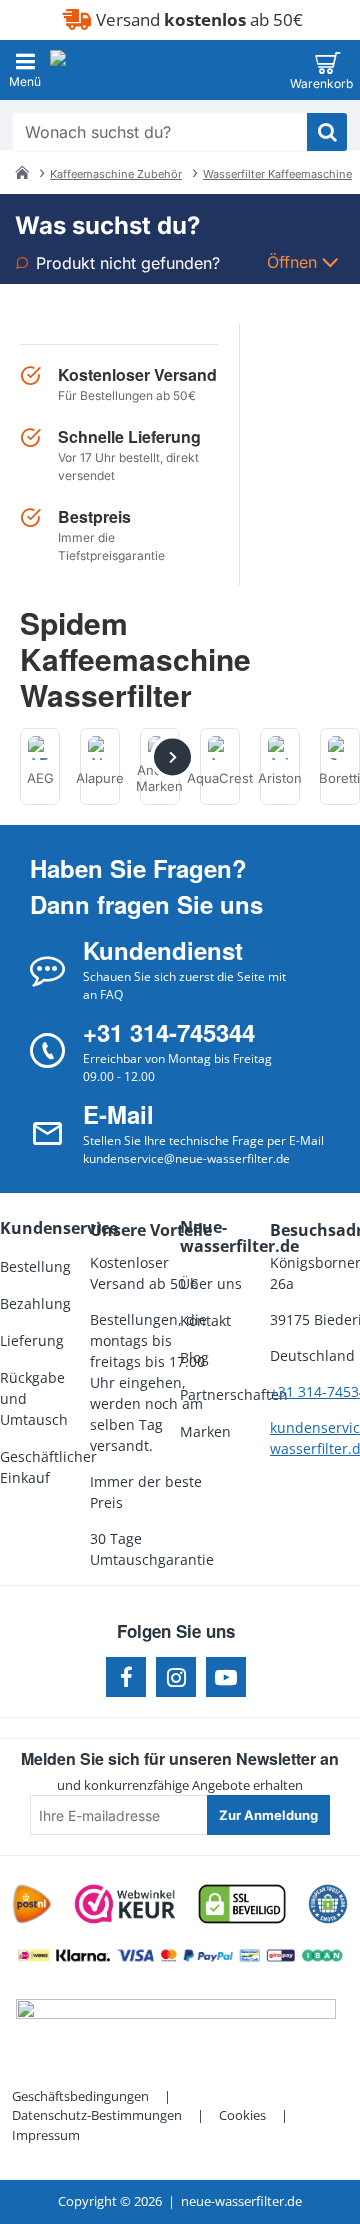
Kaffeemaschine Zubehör (116, 174)
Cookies (242, 2115)
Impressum (46, 2135)
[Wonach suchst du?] (327, 132)
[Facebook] (126, 1677)
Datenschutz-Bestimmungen (97, 2115)
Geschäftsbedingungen (80, 2096)
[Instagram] (176, 1677)
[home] (22, 172)
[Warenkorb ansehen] (327, 70)
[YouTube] (226, 1677)
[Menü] (25, 70)
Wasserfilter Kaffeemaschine (277, 174)
